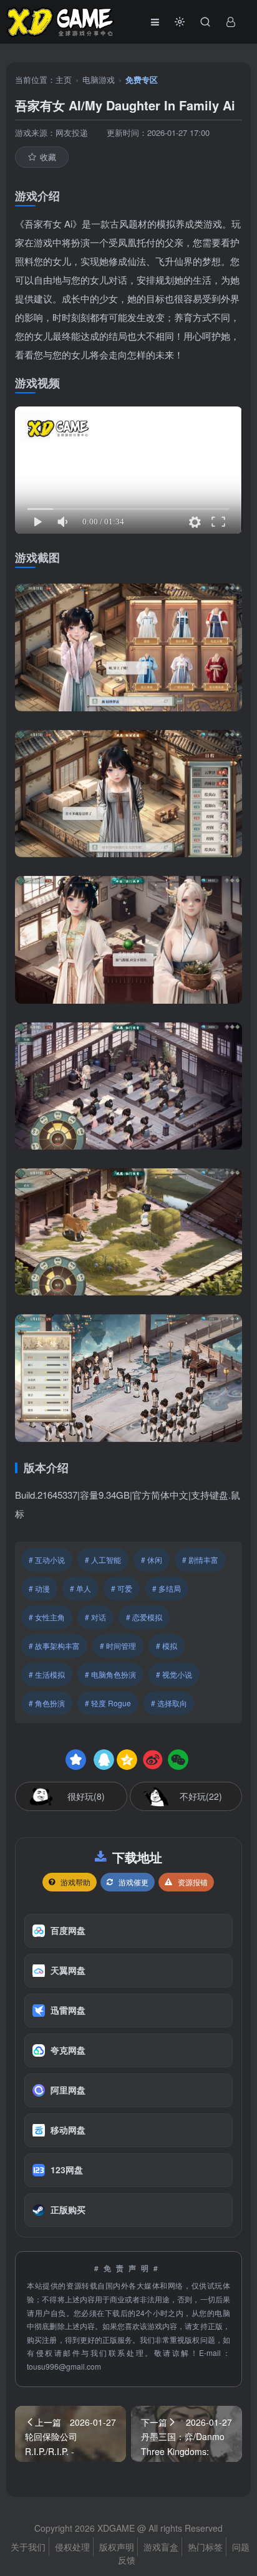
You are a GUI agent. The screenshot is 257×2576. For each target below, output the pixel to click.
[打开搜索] (205, 22)
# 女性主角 (47, 1617)
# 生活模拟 (47, 1674)
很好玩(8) (86, 1796)
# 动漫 (39, 1588)
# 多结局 (167, 1588)
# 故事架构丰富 (54, 1646)
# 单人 (80, 1588)
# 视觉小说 (174, 1674)
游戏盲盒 (161, 2547)
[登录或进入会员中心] (231, 22)
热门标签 (205, 2547)
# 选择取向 (169, 1703)
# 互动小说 (47, 1560)
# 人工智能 (103, 1560)
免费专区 (142, 79)
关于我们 (28, 2547)
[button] (180, 22)
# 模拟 (167, 1646)
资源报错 (193, 1882)
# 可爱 (122, 1588)
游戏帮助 (75, 1882)
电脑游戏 (99, 79)
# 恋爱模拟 (144, 1617)
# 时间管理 (118, 1646)
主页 (64, 79)
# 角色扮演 (47, 1703)
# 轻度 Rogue (108, 1703)
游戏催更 (133, 1882)
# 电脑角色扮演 (110, 1674)
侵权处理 (72, 2547)
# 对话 (95, 1617)
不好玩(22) (201, 1796)
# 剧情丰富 (200, 1560)
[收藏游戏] (76, 1760)
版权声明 (117, 2547)
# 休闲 (152, 1560)
